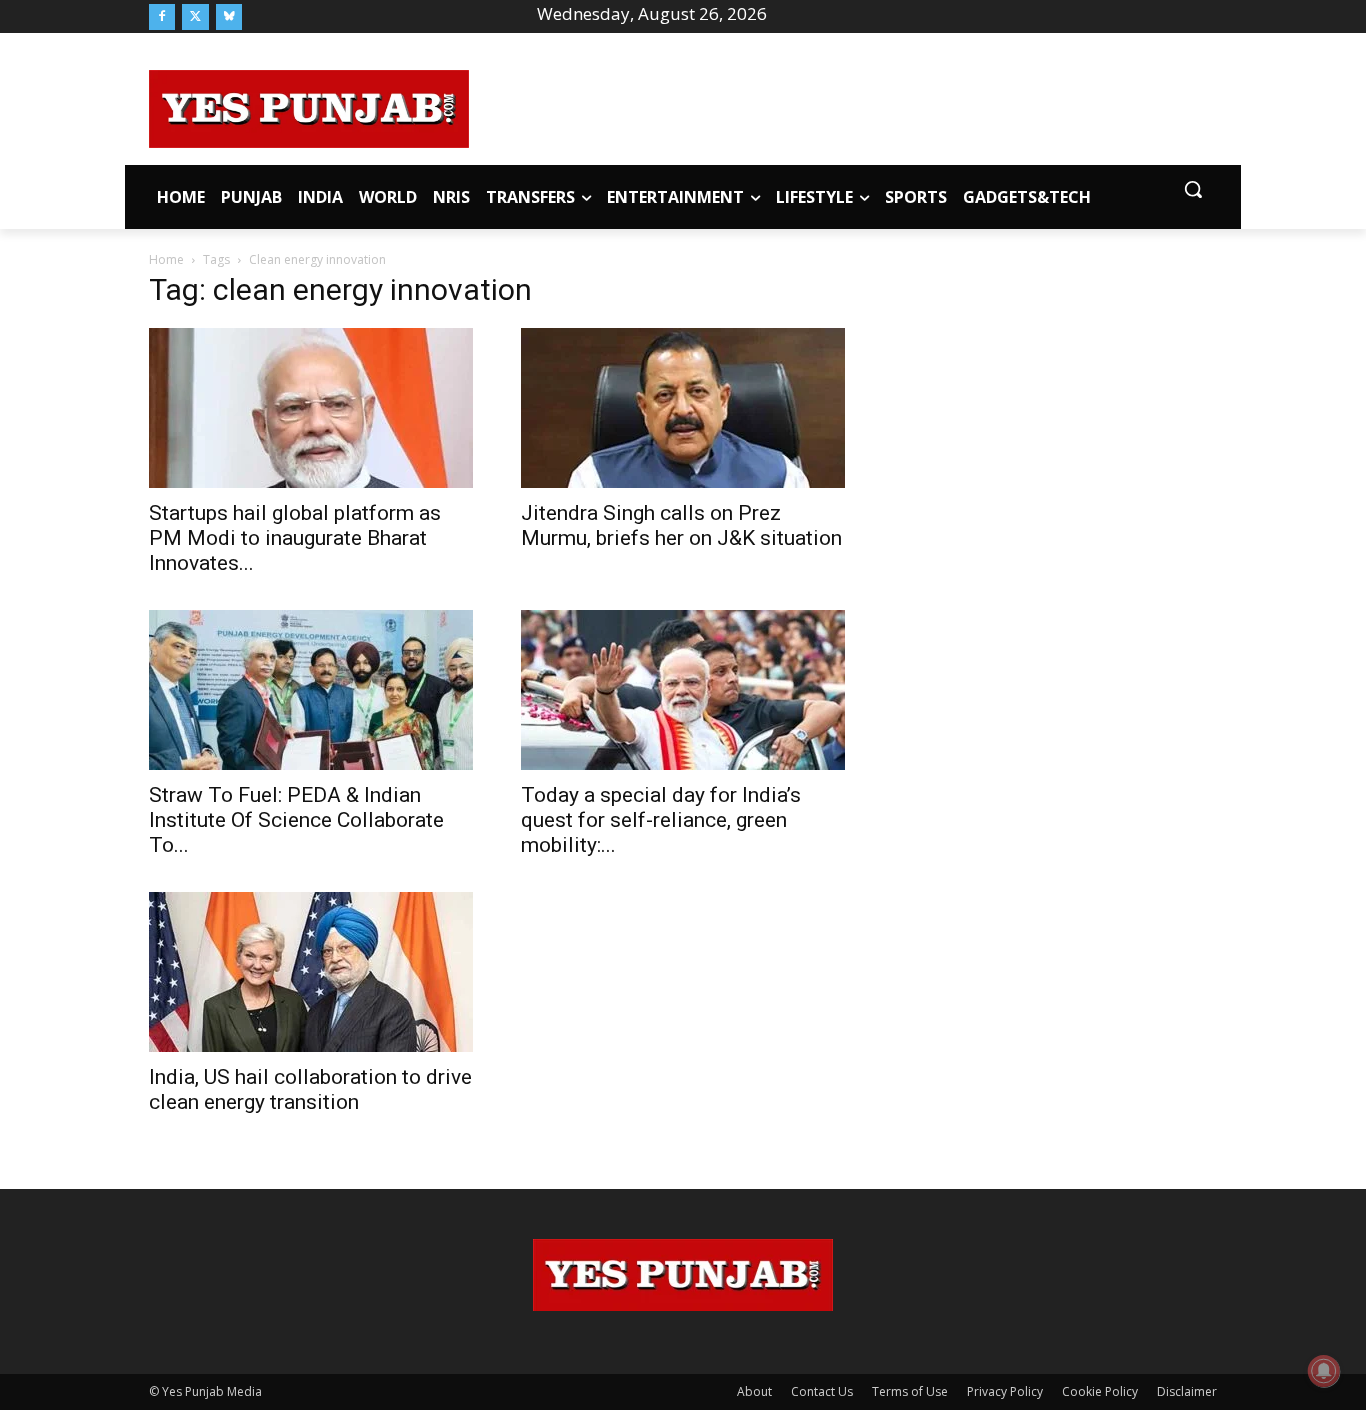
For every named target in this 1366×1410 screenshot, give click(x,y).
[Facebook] (162, 17)
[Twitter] (195, 17)
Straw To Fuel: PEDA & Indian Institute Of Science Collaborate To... (296, 820)
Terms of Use (910, 1391)
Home (166, 259)
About (754, 1391)
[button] (1193, 189)
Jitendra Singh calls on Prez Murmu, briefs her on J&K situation (681, 525)
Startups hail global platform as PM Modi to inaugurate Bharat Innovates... (295, 538)
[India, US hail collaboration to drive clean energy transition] (311, 972)
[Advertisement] (843, 106)
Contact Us (822, 1391)
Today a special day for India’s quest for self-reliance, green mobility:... (661, 820)
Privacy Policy (1005, 1391)
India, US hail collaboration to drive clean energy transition (310, 1089)
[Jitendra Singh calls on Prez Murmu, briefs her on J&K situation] (683, 408)
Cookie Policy (1100, 1391)
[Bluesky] (229, 17)
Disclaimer (1187, 1391)
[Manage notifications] (1324, 1371)
